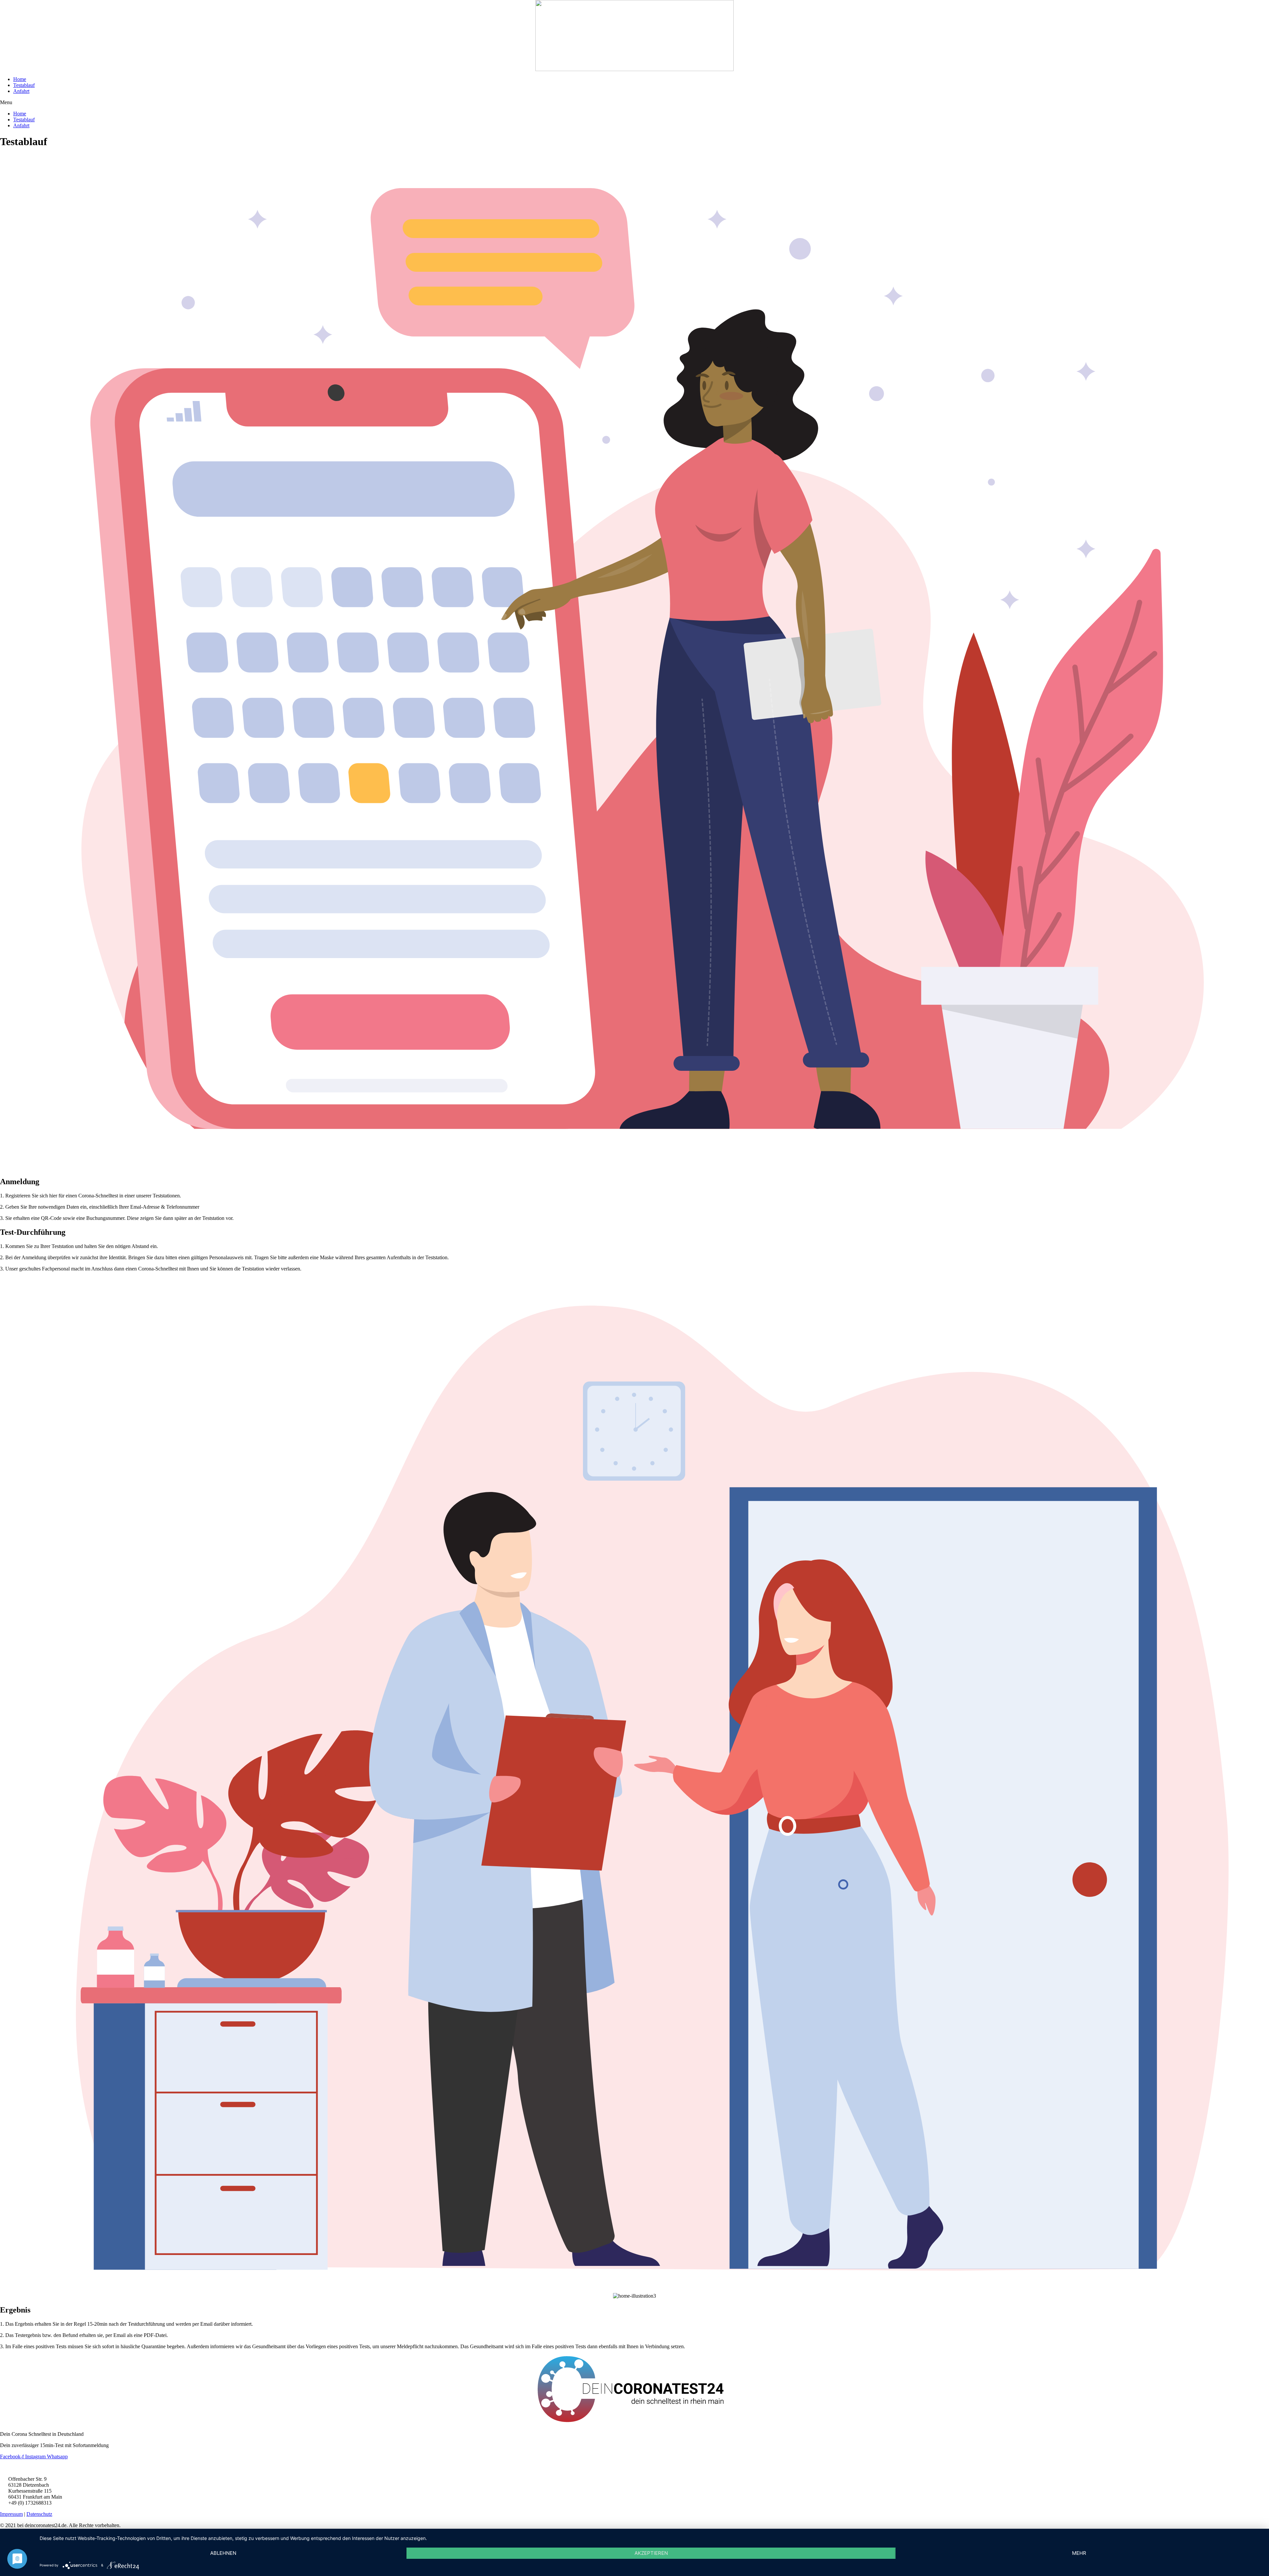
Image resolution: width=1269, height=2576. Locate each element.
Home (20, 79)
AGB (6, 2468)
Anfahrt (21, 91)
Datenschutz (39, 2514)
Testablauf (24, 85)
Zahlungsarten (52, 2468)
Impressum (11, 2514)
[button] (634, 102)
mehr (1079, 2553)
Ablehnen (223, 2553)
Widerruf (24, 2468)
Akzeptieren (651, 2553)
